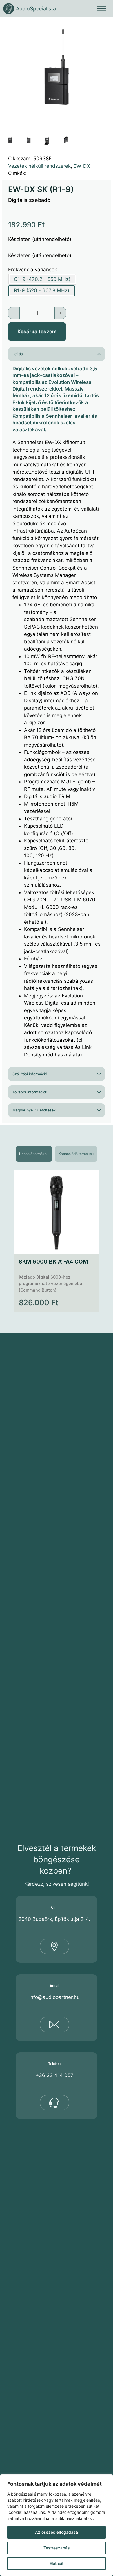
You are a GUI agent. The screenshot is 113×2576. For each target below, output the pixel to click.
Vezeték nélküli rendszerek (39, 166)
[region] (57, 2525)
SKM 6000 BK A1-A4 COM (53, 1262)
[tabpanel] (57, 1241)
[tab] (34, 1154)
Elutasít (57, 2563)
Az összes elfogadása (57, 2532)
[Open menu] (101, 9)
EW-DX (82, 166)
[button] (103, 27)
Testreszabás (57, 2548)
